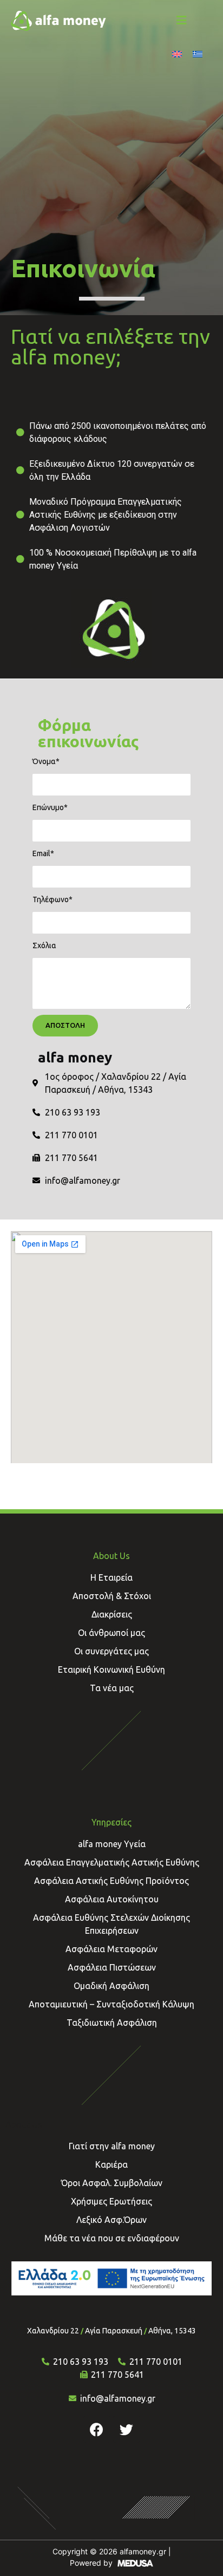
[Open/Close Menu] (181, 20)
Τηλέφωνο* (53, 899)
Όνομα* (46, 761)
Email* (43, 853)
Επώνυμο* (50, 807)
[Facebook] (97, 2429)
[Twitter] (127, 2429)
